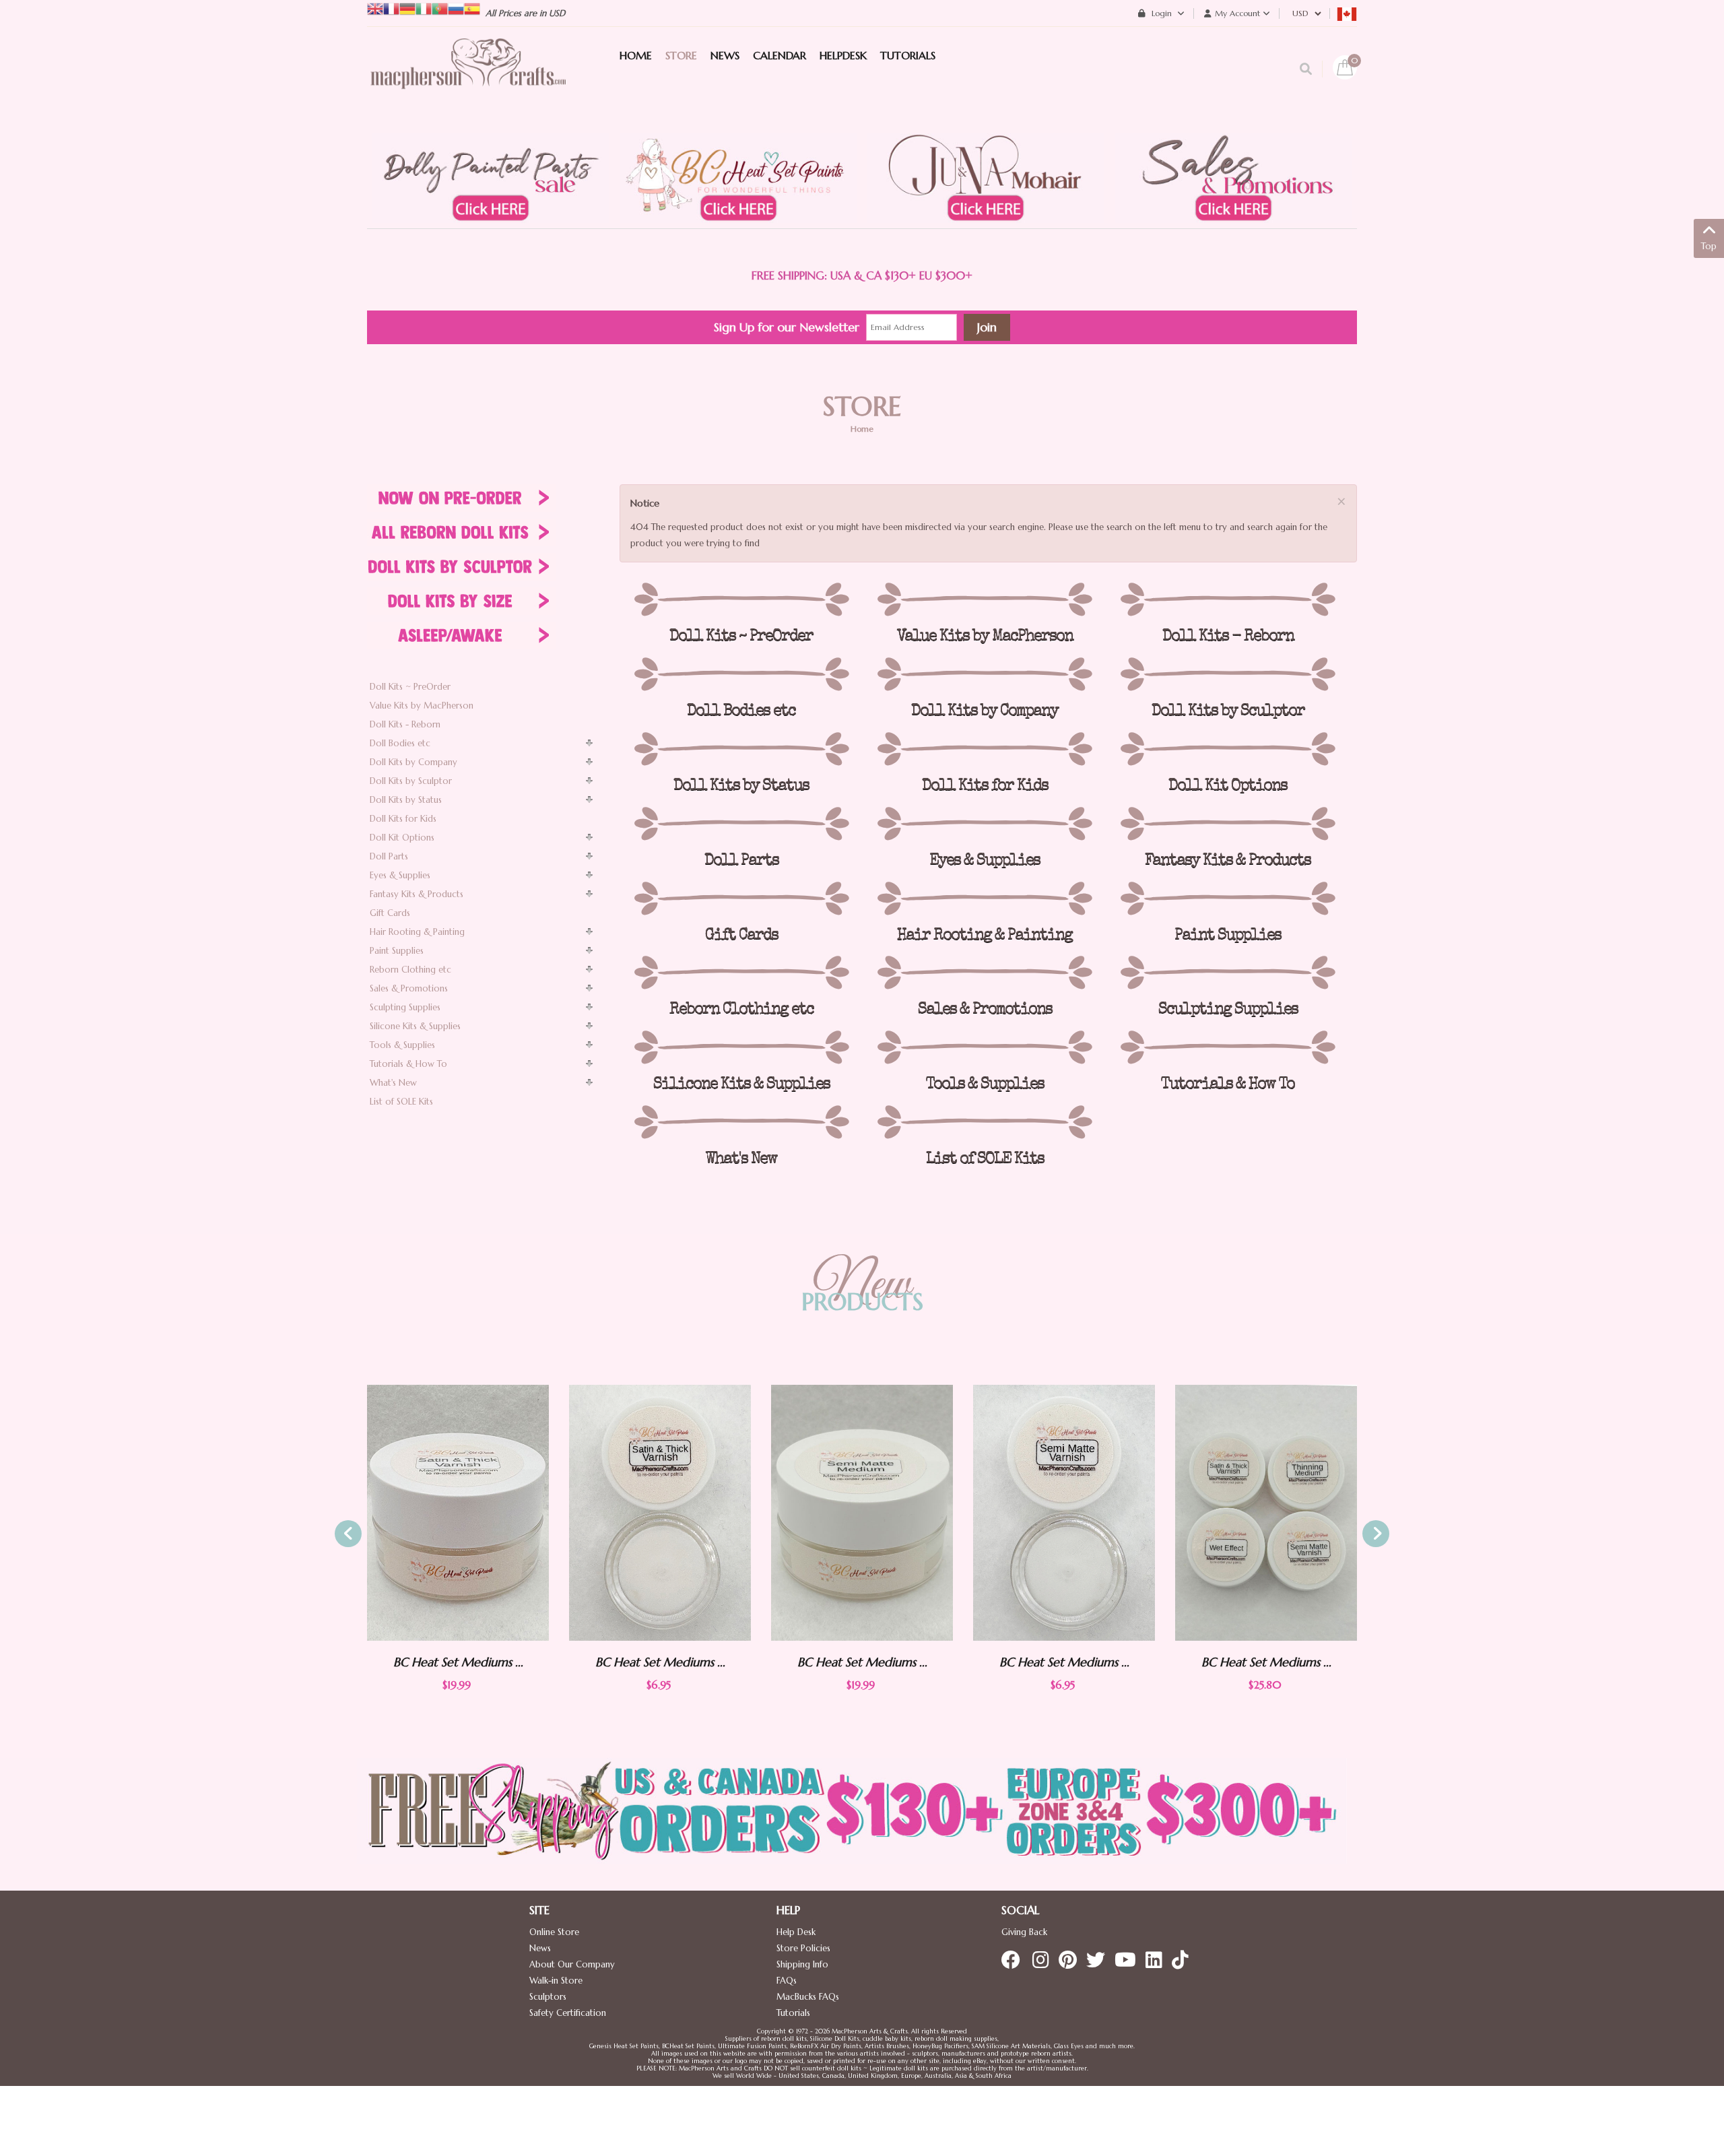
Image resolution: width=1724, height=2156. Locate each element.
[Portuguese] (440, 8)
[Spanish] (472, 8)
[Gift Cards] (741, 899)
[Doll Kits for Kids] (984, 749)
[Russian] (456, 8)
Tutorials (793, 2013)
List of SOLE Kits (401, 1102)
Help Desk (796, 1932)
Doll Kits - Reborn (405, 724)
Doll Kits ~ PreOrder (410, 687)
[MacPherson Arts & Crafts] (468, 77)
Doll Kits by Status (406, 800)
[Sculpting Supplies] (1228, 973)
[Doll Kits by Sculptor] (1228, 674)
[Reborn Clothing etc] (741, 973)
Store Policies (803, 1948)
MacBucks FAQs (808, 1997)
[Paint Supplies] (1228, 899)
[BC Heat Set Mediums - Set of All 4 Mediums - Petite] (1064, 1513)
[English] (375, 8)
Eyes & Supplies (400, 875)
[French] (391, 8)
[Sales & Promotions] (984, 973)
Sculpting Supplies (405, 1007)
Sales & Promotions (409, 988)
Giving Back (1024, 1932)
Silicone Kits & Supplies (415, 1026)
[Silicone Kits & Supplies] (741, 1047)
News (540, 1948)
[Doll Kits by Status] (741, 749)
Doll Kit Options (402, 838)
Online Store (554, 1932)
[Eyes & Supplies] (984, 824)
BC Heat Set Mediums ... (458, 1662)
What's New (393, 1083)
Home (862, 429)
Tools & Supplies (402, 1045)
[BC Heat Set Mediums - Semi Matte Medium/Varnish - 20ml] (660, 1512)
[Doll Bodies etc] (741, 674)
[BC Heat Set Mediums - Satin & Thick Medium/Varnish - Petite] (458, 1513)
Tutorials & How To (408, 1064)
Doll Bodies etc (400, 743)
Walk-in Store (556, 1981)
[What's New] (741, 1122)
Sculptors (548, 1997)
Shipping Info (802, 1964)
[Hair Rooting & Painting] (984, 899)
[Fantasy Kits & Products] (1228, 824)
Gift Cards (390, 913)
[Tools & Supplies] (984, 1047)
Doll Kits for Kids (403, 819)
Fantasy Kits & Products (417, 894)
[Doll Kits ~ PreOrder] (741, 599)
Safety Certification (568, 2013)
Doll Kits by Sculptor (411, 781)
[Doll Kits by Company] (984, 674)
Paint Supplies (397, 951)
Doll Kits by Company (413, 762)
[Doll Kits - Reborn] (1228, 599)
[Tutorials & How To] (1228, 1047)
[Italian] (424, 8)
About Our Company (572, 1964)
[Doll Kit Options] (1228, 749)
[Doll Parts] (741, 824)
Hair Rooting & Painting (417, 932)
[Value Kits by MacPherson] (984, 599)
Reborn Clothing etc (410, 970)
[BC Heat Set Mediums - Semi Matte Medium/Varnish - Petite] (862, 1513)
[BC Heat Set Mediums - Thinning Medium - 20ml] (1266, 1512)
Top (1709, 246)
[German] (407, 8)
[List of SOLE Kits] (984, 1122)
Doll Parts (389, 856)
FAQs (787, 1981)
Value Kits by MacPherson (422, 706)
